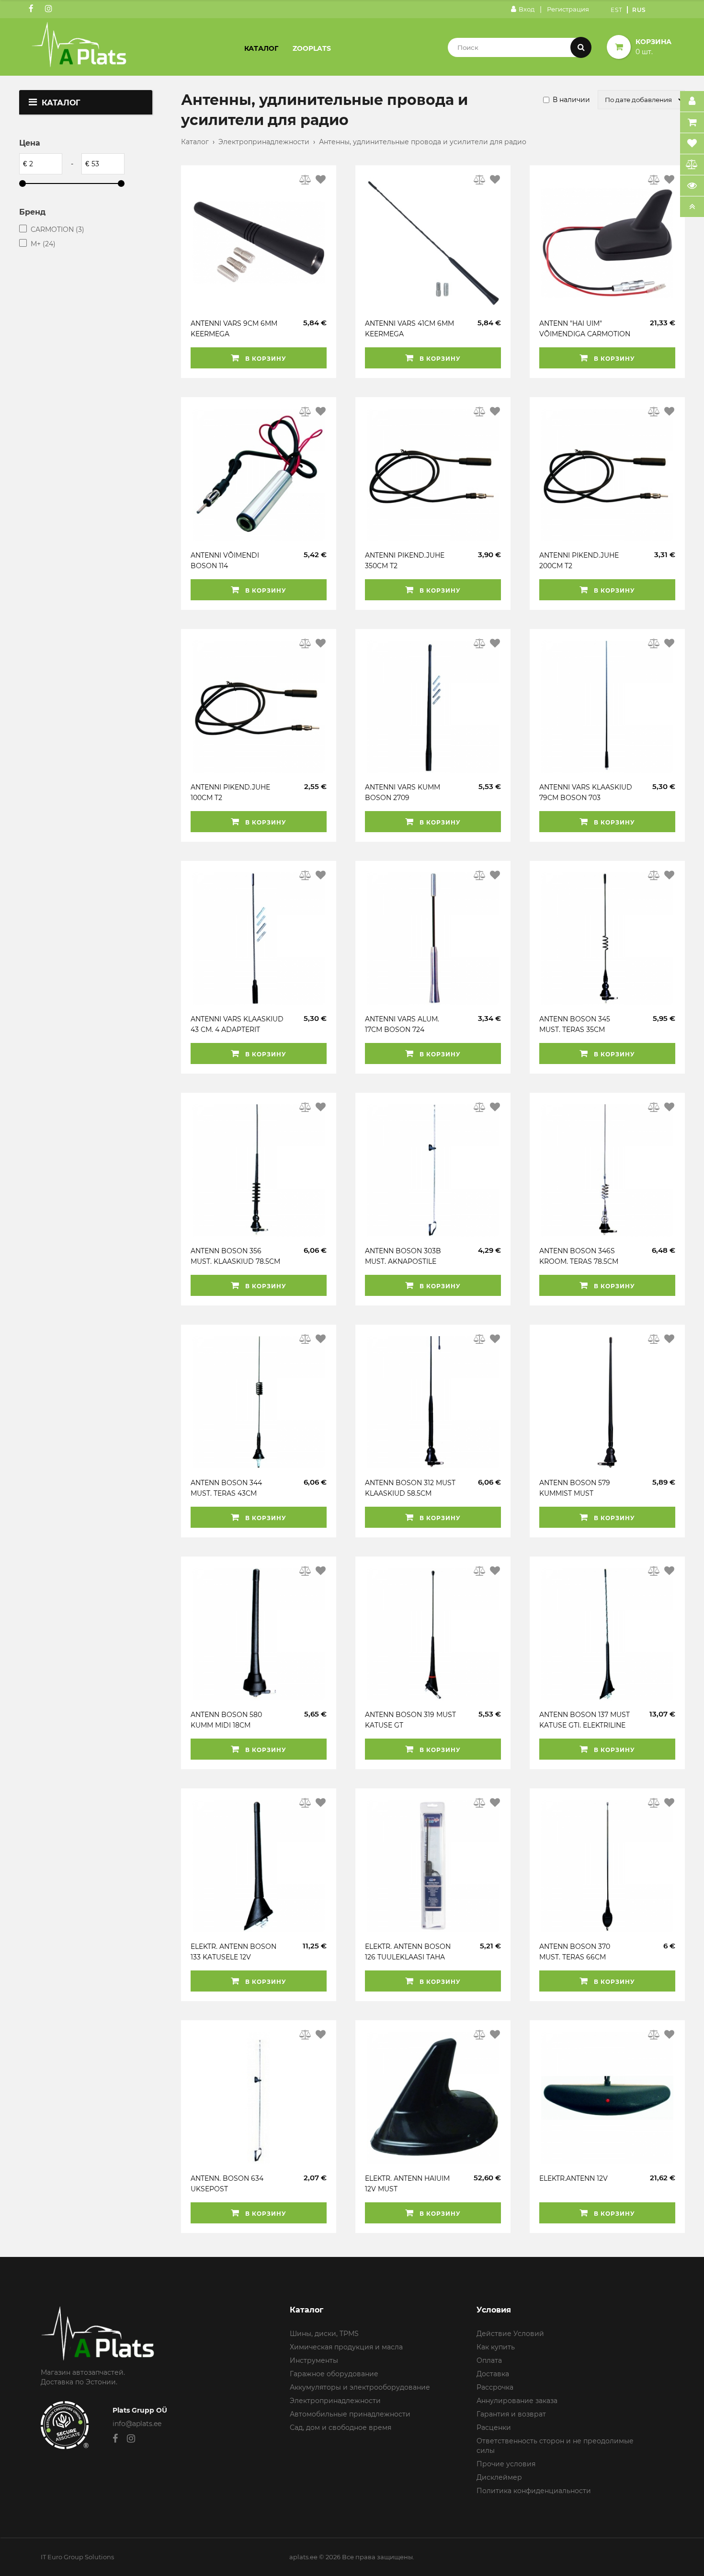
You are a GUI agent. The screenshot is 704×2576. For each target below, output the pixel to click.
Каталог (261, 48)
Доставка (493, 2374)
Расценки (494, 2427)
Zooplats (312, 48)
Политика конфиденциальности (534, 2491)
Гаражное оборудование (334, 2374)
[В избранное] (321, 180)
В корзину (265, 359)
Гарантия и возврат (511, 2414)
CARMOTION (57, 229)
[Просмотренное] (692, 186)
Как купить (496, 2347)
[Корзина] (692, 123)
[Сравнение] (692, 165)
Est (617, 10)
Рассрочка (495, 2387)
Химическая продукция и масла (346, 2347)
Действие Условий (510, 2334)
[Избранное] (692, 144)
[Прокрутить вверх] (692, 207)
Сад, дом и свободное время (341, 2427)
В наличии (571, 100)
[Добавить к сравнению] (306, 180)
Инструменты (314, 2360)
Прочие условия (506, 2464)
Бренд (32, 212)
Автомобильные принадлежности (350, 2414)
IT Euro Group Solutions (77, 2557)
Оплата (489, 2360)
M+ (43, 244)
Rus (639, 10)
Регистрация (568, 9)
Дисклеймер (499, 2477)
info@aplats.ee (137, 2424)
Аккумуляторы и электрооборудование (360, 2387)
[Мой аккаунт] (692, 102)
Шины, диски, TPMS (324, 2334)
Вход (527, 9)
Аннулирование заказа (517, 2401)
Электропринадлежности (264, 142)
